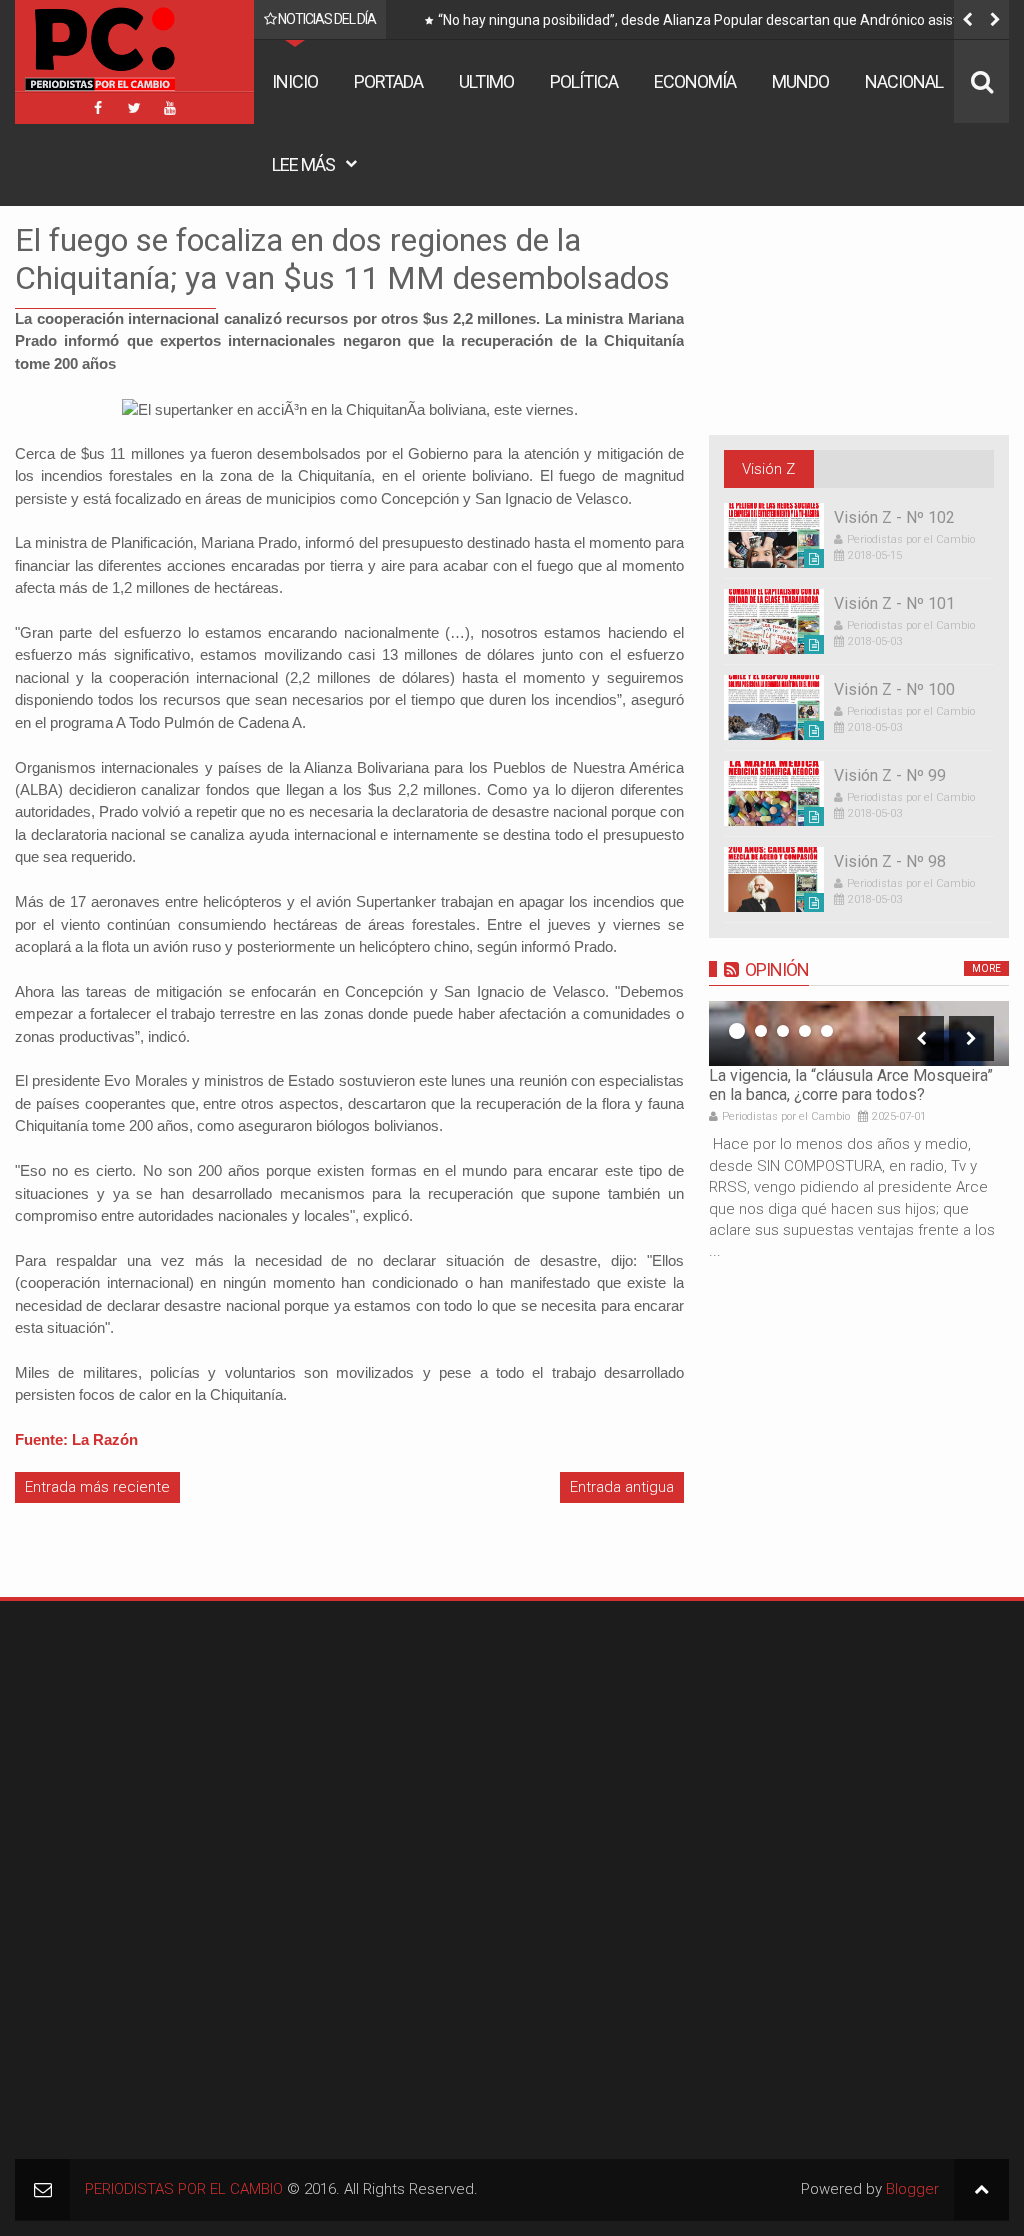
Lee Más (303, 164)
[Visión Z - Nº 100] (774, 707)
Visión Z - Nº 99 (890, 775)
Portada (388, 81)
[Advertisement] (140, 1741)
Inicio (295, 81)
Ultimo (486, 81)
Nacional (904, 81)
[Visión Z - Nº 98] (774, 879)
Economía (695, 81)
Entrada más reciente (97, 1487)
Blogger (912, 2189)
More (986, 968)
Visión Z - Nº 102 (894, 517)
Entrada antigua (622, 1487)
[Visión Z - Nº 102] (774, 535)
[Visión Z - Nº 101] (774, 621)
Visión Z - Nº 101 (894, 603)
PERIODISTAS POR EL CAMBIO (184, 2189)
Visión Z (768, 469)
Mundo (800, 81)
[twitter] (134, 108)
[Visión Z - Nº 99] (774, 793)
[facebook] (98, 108)
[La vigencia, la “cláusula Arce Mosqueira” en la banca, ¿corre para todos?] (859, 1033)
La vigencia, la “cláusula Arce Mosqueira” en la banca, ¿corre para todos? (851, 1085)
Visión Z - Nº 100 (894, 689)
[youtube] (170, 108)
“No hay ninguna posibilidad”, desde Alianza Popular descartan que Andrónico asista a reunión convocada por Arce (707, 24)
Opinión (777, 969)
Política (584, 81)
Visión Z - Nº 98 (890, 861)
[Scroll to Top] (981, 2189)
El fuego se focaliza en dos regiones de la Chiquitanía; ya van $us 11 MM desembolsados (342, 259)
